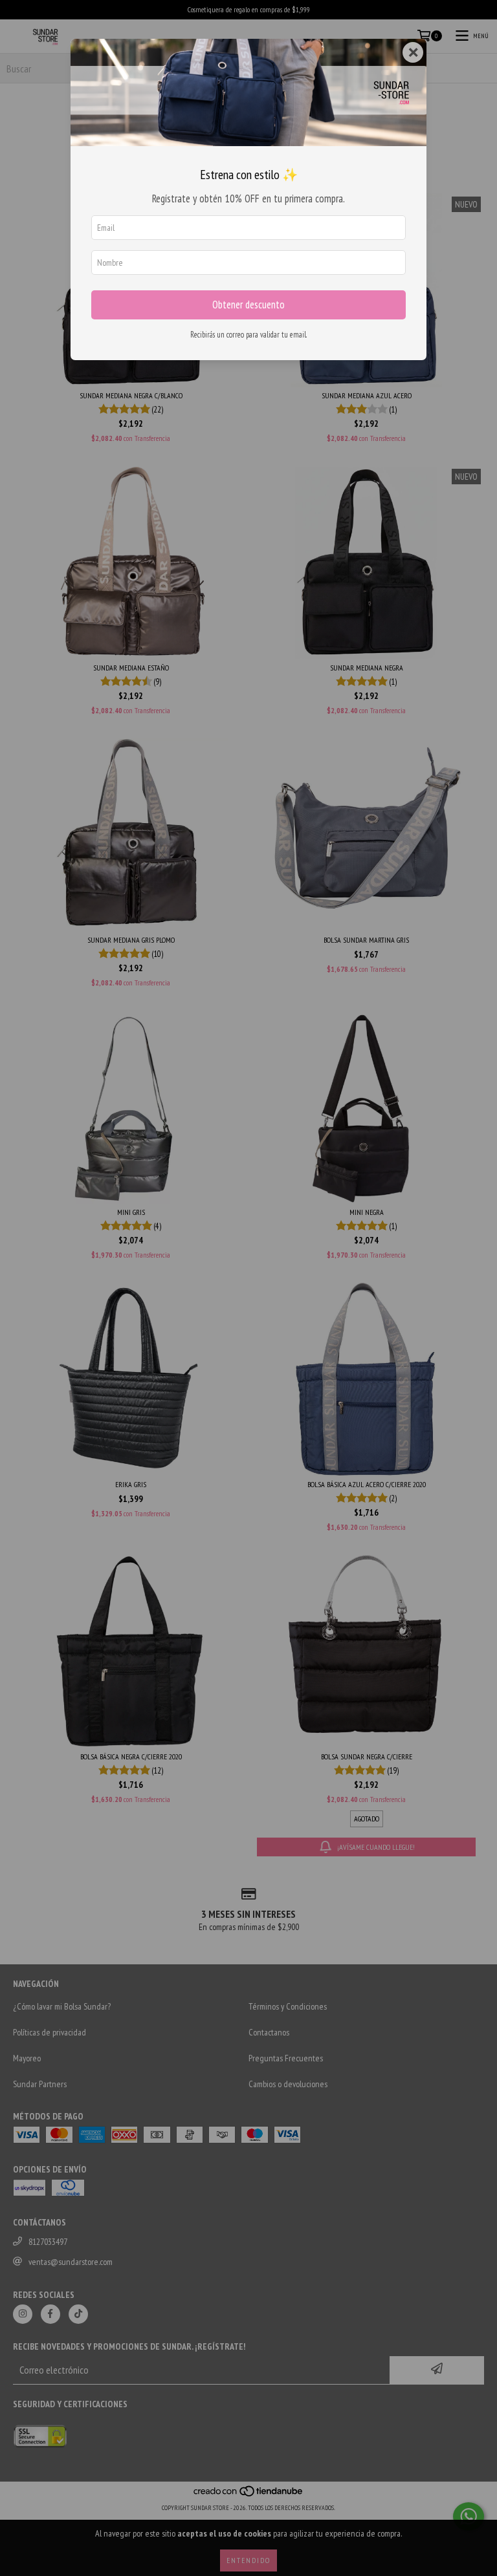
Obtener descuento (248, 305)
